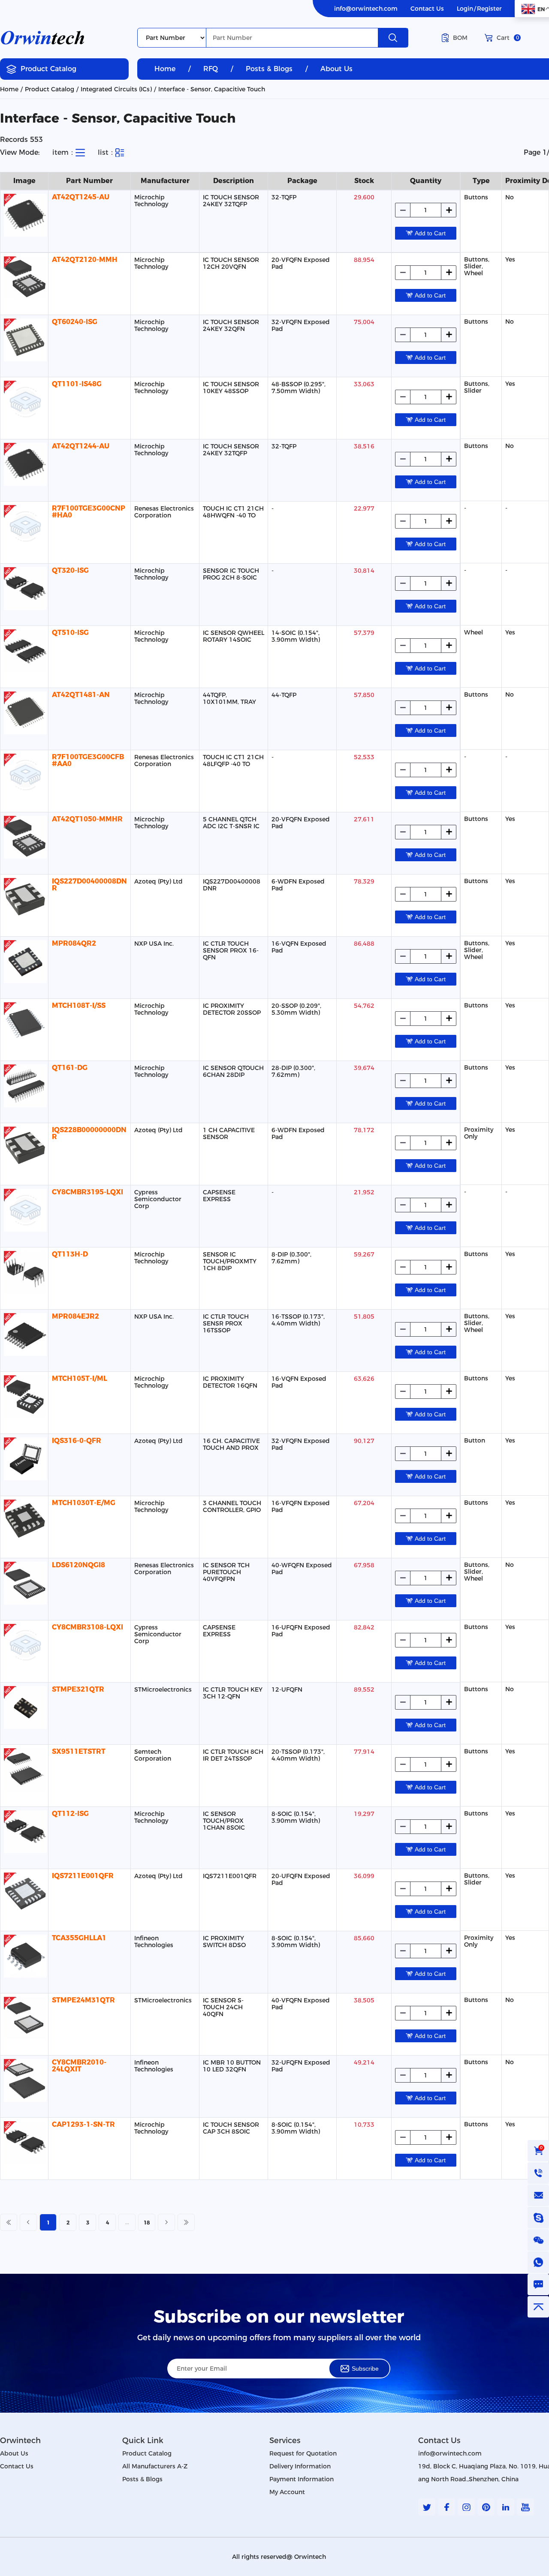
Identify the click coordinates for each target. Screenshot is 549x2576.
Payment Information (302, 2479)
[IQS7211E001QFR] (24, 1894)
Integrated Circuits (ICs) (116, 89)
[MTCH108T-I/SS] (24, 1024)
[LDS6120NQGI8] (24, 1583)
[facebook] (446, 2507)
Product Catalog (48, 69)
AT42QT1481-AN (81, 695)
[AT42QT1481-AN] (24, 713)
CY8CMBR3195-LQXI (87, 1192)
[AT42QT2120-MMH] (24, 278)
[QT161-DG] (24, 1086)
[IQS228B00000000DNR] (24, 1148)
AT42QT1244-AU (81, 446)
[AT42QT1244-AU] (24, 464)
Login (465, 9)
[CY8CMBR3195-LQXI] (24, 1210)
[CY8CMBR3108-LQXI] (24, 1645)
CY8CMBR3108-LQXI (87, 1627)
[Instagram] (466, 2507)
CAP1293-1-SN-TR (83, 2124)
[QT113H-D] (24, 1272)
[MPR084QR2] (24, 962)
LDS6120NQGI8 (78, 1565)
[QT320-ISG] (24, 589)
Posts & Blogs (269, 69)
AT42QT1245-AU (81, 197)
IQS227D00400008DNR (89, 885)
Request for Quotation (303, 2453)
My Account (287, 2492)
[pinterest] (486, 2507)
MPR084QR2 (74, 943)
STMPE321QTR (78, 1689)
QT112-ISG (70, 1814)
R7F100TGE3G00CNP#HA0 (89, 512)
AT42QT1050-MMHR (87, 819)
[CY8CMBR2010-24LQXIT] (24, 2080)
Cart (508, 38)
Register (489, 9)
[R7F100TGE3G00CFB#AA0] (24, 775)
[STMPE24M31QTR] (24, 2018)
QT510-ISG (70, 633)
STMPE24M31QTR (83, 2000)
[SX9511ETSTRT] (24, 1770)
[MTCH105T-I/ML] (24, 1397)
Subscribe (365, 2369)
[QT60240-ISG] (24, 340)
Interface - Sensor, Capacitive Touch (212, 89)
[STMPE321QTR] (24, 1707)
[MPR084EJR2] (24, 1335)
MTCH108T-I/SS (79, 1005)
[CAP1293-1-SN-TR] (24, 2143)
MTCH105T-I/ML (80, 1378)
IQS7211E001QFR (83, 1876)
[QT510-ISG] (24, 651)
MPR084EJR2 (75, 1316)
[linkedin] (506, 2507)
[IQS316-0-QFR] (24, 1459)
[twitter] (427, 2507)
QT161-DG (70, 1068)
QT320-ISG (70, 570)
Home (165, 69)
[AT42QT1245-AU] (24, 215)
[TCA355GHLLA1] (24, 1956)
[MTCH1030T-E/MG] (24, 1521)
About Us (336, 69)
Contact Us (427, 9)
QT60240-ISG (75, 322)
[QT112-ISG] (24, 1832)
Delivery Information (300, 2466)
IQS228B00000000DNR (89, 1133)
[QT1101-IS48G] (24, 402)
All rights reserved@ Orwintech (279, 2557)
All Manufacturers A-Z (155, 2466)
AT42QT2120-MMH (85, 260)
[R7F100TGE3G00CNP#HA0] (24, 526)
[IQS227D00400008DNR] (24, 899)
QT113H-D (70, 1254)
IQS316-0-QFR (77, 1441)
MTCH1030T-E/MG (84, 1503)
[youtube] (525, 2507)
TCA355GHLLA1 (79, 1938)
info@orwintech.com (366, 9)
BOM (460, 38)
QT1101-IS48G (77, 384)
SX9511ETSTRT (79, 1751)
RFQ (211, 69)
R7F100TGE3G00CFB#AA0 (88, 760)
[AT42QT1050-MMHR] (24, 837)
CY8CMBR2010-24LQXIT (79, 2066)
